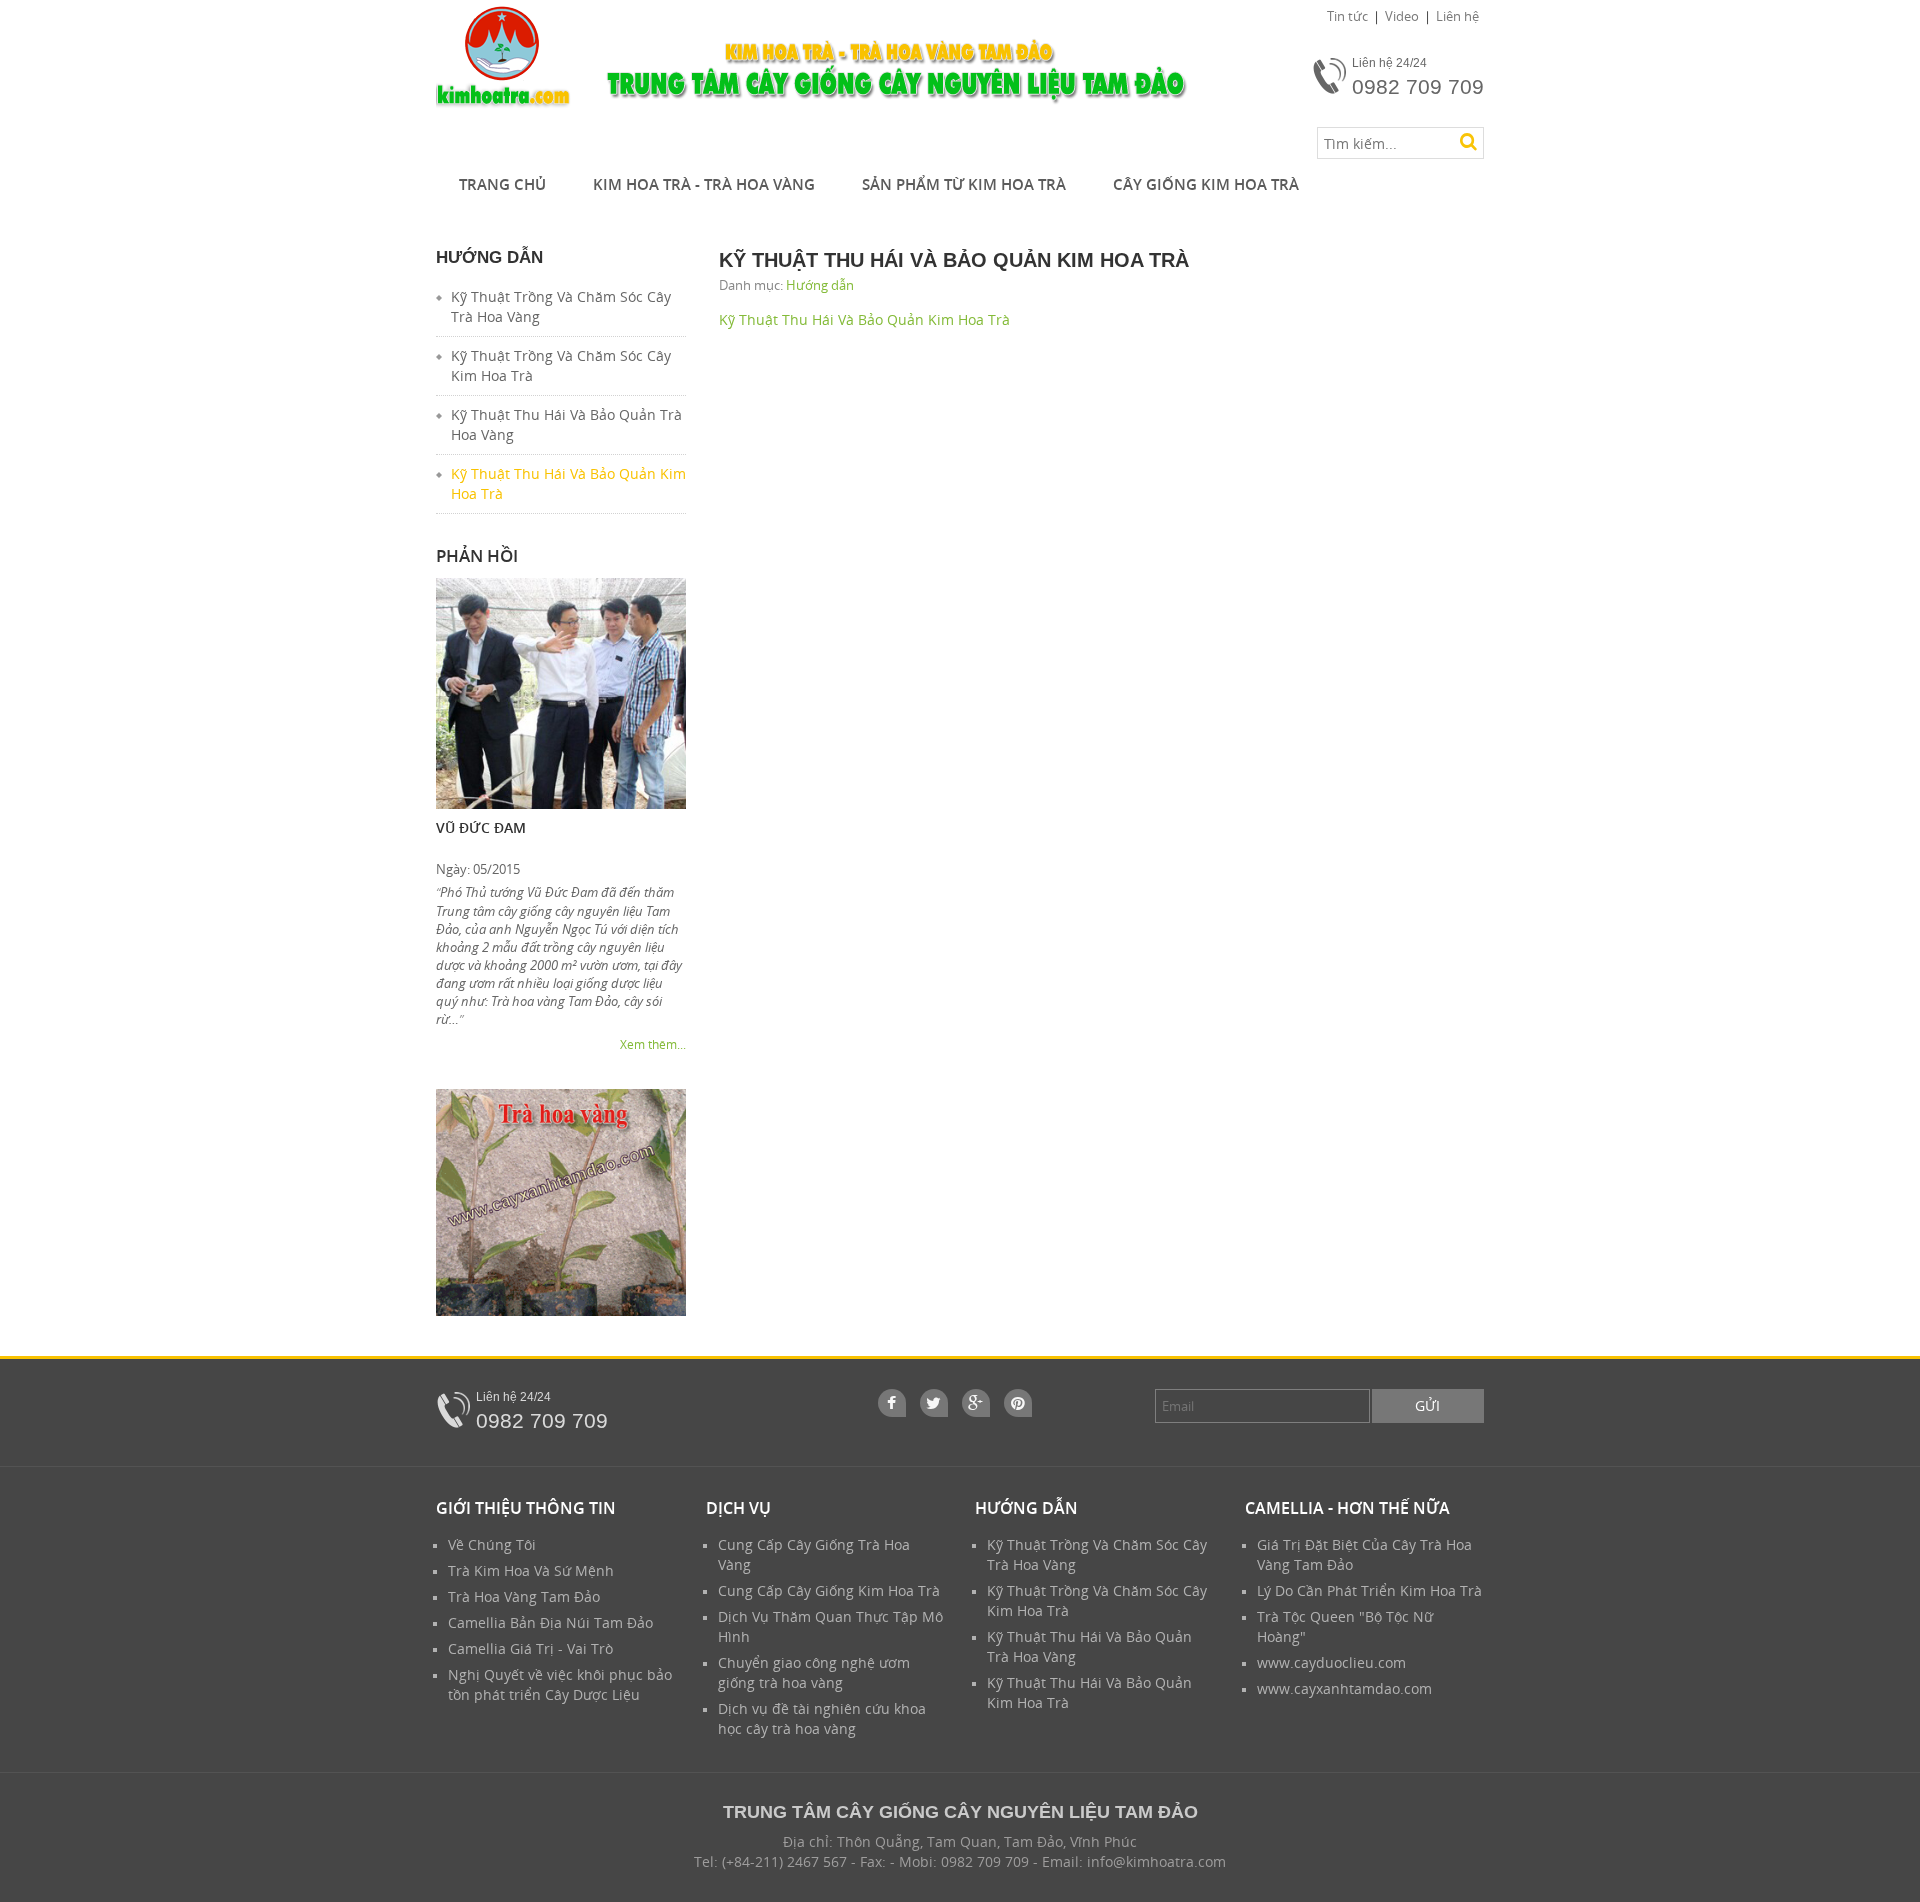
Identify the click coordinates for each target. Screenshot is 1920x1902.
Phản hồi (477, 555)
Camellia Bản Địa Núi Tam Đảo (550, 1622)
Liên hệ (1457, 16)
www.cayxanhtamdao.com (1344, 1688)
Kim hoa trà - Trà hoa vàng (704, 184)
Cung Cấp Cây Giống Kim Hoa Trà (829, 1590)
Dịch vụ (738, 1508)
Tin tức (1347, 16)
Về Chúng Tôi (492, 1544)
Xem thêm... (653, 1044)
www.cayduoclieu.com (1331, 1662)
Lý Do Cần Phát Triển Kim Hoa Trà (1369, 1590)
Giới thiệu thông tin (526, 1508)
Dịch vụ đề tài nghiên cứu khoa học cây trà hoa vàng (822, 1718)
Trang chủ (502, 184)
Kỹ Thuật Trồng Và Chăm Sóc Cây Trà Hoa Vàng (561, 306)
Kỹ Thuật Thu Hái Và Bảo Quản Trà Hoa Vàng (566, 424)
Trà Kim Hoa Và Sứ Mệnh (531, 1570)
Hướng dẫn (820, 285)
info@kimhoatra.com (1156, 1861)
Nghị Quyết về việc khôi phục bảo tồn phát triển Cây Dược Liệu (560, 1684)
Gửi (1427, 1405)
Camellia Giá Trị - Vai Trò (530, 1648)
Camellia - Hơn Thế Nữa (1347, 1508)
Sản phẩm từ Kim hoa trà (964, 184)
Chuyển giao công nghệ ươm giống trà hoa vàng (814, 1672)
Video (1402, 16)
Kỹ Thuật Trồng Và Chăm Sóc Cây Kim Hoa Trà (561, 365)
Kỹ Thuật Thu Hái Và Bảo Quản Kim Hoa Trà (864, 319)
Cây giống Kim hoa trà (1206, 184)
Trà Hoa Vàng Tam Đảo (524, 1596)
